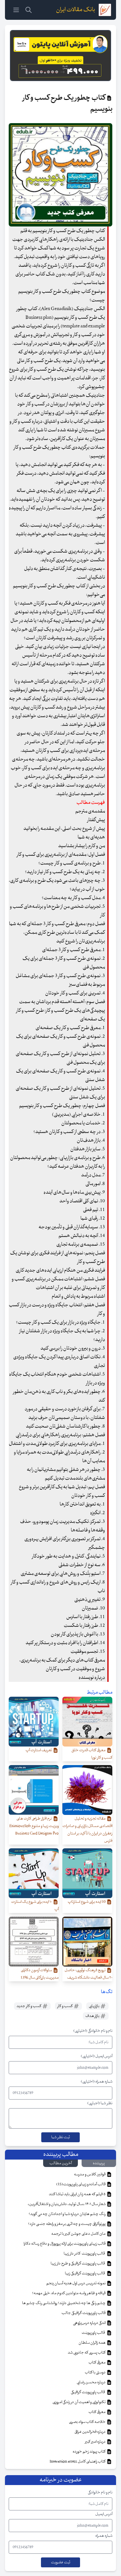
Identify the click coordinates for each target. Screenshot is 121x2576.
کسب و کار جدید (29, 2006)
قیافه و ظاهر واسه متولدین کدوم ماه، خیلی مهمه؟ (69, 2293)
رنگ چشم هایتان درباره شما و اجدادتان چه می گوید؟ (67, 2214)
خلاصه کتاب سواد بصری (87, 2422)
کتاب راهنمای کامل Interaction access (78, 2462)
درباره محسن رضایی (91, 2382)
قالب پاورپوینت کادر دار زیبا (85, 2254)
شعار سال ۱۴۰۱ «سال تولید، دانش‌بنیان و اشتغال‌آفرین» (67, 2204)
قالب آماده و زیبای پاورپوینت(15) (81, 2184)
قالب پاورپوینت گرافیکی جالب (84, 2313)
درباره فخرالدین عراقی (90, 2432)
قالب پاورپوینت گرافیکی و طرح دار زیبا (78, 2264)
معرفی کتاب (97, 2363)
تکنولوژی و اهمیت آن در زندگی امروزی (79, 2402)
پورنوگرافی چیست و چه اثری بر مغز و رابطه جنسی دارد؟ (67, 2224)
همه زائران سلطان (92, 2343)
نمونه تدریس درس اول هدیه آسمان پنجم (76, 2283)
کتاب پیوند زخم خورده (89, 2452)
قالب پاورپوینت (94, 2333)
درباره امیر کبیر (96, 2442)
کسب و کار (65, 2006)
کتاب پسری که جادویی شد (87, 2353)
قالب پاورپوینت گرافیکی (88, 2392)
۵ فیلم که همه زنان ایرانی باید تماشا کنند (77, 2194)
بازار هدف (93, 2016)
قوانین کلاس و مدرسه (90, 2174)
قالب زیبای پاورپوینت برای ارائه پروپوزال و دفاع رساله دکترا (65, 2244)
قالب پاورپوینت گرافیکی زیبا (85, 2273)
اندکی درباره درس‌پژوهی (90, 2323)
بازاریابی (94, 2006)
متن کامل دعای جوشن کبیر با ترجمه (79, 2234)
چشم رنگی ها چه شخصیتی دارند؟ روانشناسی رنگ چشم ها (64, 2303)
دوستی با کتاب (95, 2372)
